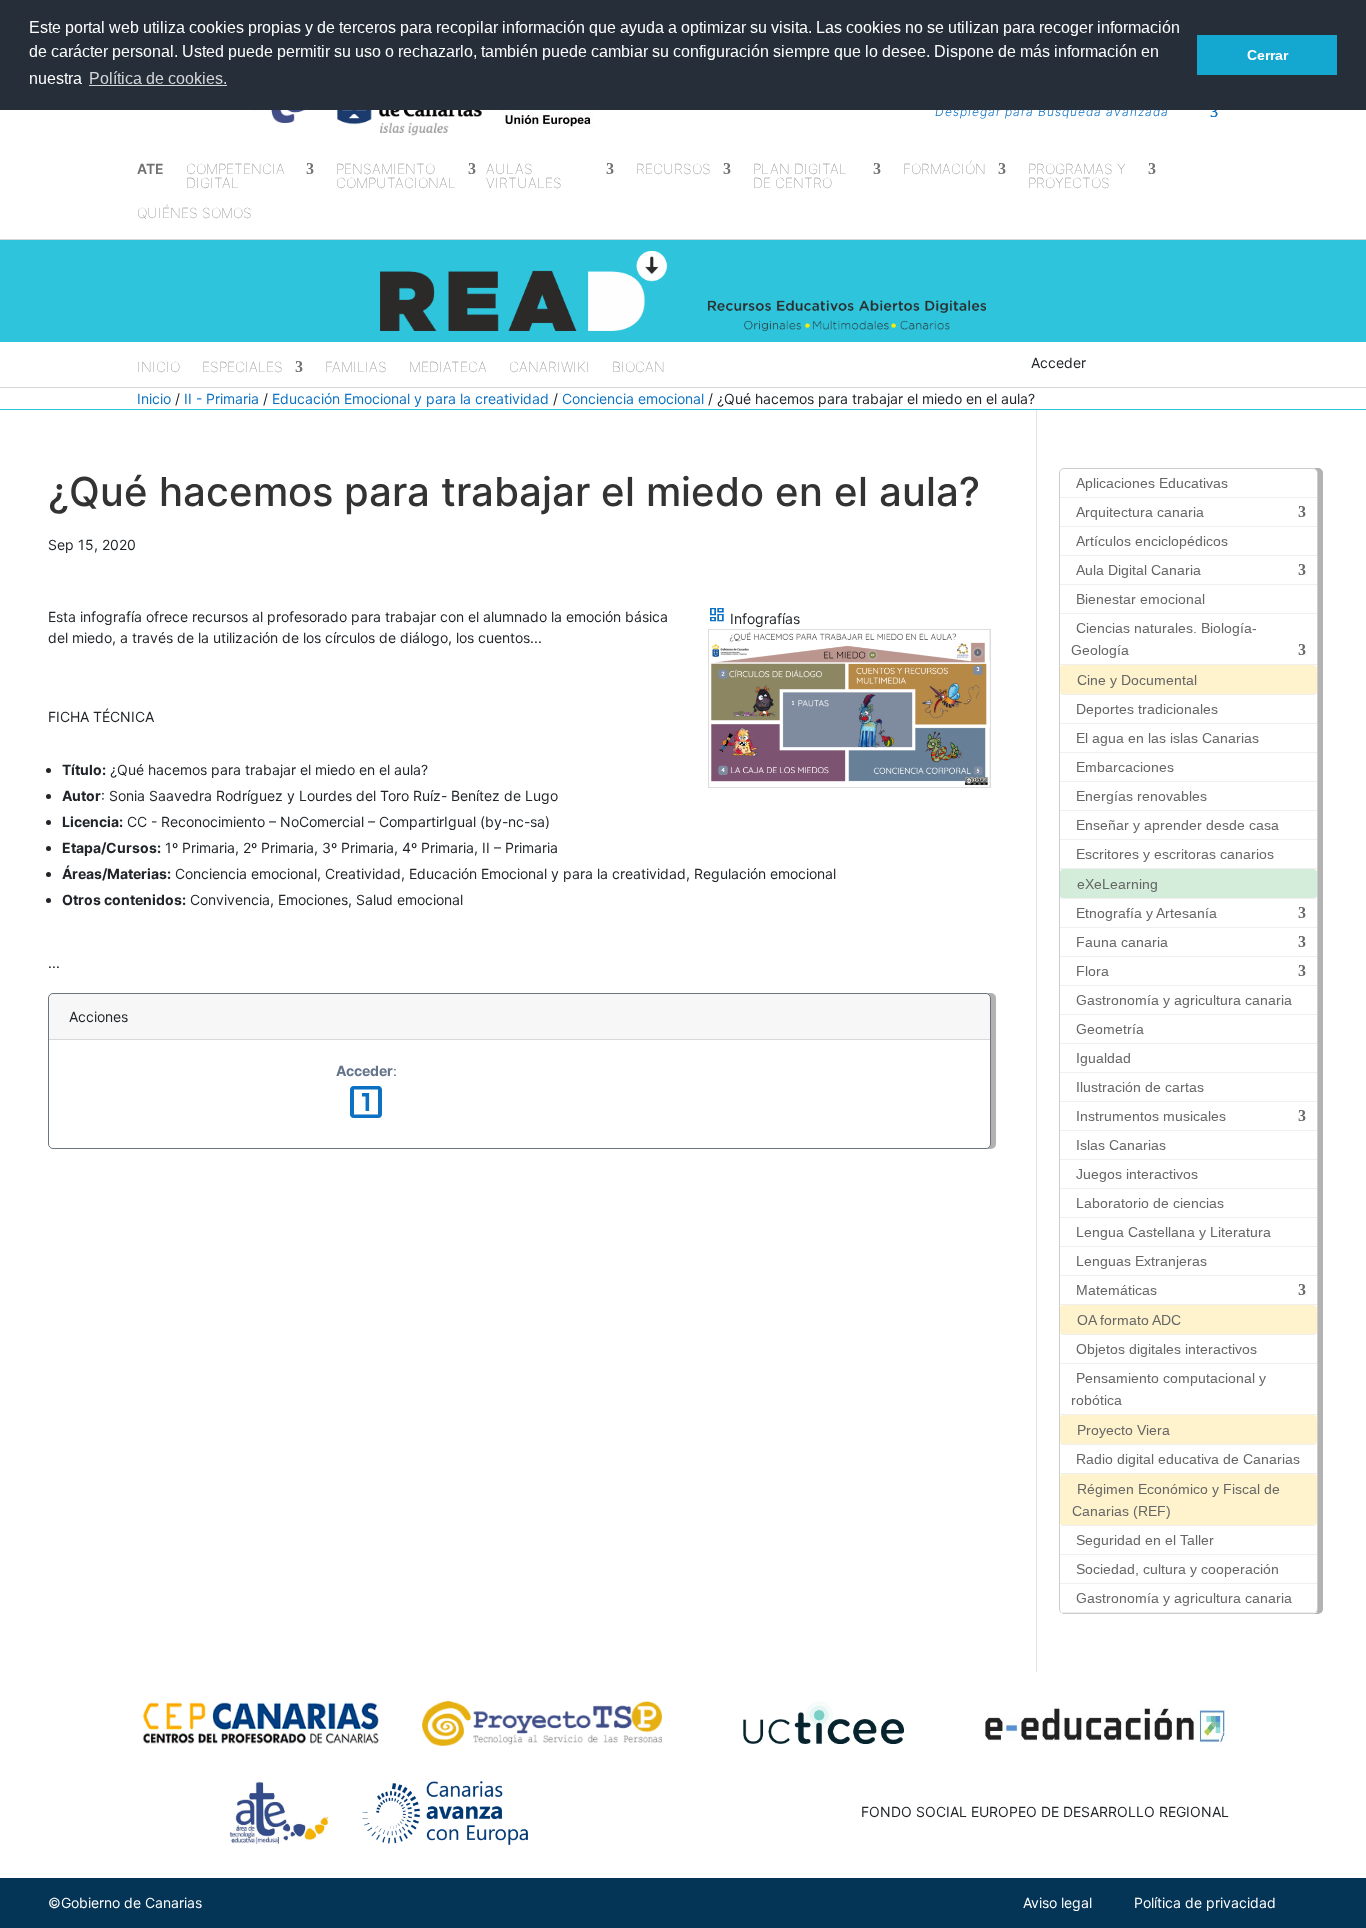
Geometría (1110, 1029)
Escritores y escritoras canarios (1175, 854)
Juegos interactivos (1137, 1174)
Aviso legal (1057, 1902)
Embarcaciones (1125, 767)
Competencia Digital (235, 176)
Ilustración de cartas (1140, 1087)
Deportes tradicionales (1147, 709)
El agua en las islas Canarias (1167, 738)
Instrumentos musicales (1151, 1116)
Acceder (1058, 362)
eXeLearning (1117, 884)
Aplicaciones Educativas (1152, 483)
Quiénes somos (194, 213)
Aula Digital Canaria (1138, 570)
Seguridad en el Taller (1145, 1540)
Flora (1092, 971)
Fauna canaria (1122, 942)
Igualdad (1103, 1058)
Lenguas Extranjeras (1141, 1261)
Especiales (242, 367)
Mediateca (448, 367)
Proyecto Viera (1123, 1430)
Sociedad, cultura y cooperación (1177, 1569)
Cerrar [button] (1267, 55)
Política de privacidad (1205, 1902)
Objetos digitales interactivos (1166, 1349)
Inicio (158, 367)
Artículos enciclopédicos (1152, 541)
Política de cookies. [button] (158, 78)
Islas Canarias (1121, 1145)
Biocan (638, 367)
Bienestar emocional (1140, 599)
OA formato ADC (1129, 1320)
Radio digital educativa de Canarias (1188, 1459)
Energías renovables (1141, 796)
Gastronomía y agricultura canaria (1184, 1000)
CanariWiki (549, 367)
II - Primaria (221, 398)
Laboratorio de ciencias (1150, 1203)
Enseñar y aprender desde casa (1177, 825)
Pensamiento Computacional (396, 176)
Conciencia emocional (633, 398)
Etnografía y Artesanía (1146, 913)
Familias (356, 367)
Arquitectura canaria (1140, 512)
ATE (150, 169)
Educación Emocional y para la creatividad (410, 398)
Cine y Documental (1137, 680)
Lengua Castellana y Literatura (1173, 1232)
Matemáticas (1116, 1290)
